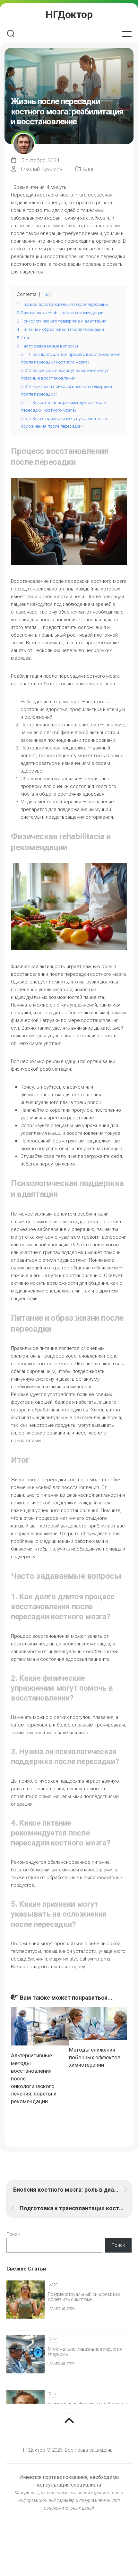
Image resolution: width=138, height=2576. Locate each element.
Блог (89, 169)
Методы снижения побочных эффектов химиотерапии (95, 2057)
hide (45, 295)
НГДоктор (69, 14)
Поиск (13, 2234)
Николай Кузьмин (40, 169)
